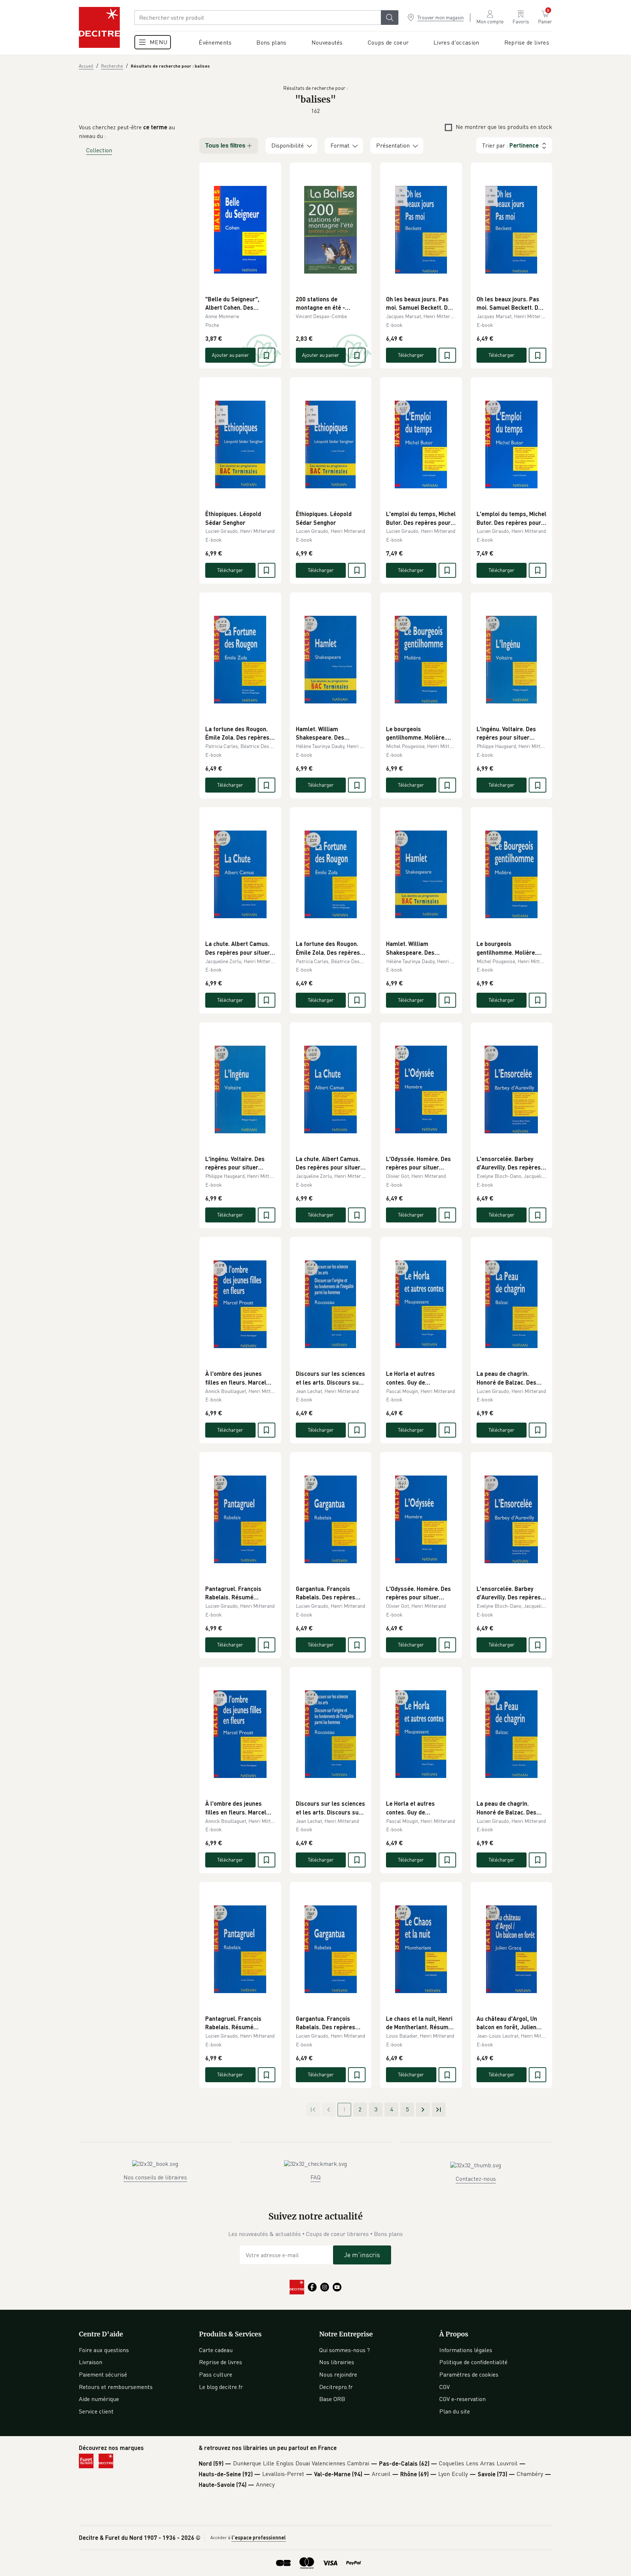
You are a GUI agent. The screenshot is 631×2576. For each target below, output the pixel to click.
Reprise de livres (221, 2362)
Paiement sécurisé (103, 2374)
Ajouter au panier (230, 355)
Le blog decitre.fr (221, 2387)
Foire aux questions (104, 2350)
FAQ (315, 2177)
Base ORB (332, 2399)
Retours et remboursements (116, 2387)
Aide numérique (99, 2399)
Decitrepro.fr (336, 2387)
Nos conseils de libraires (155, 2177)
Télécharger (411, 355)
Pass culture (216, 2374)
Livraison (91, 2362)
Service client (96, 2411)
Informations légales (466, 2350)
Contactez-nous (476, 2179)
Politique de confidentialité (473, 2362)
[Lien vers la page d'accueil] (99, 27)
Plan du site (455, 2411)
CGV (445, 2387)
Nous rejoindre (338, 2374)
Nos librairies (337, 2362)
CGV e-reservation (462, 2399)
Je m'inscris (362, 2255)
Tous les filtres (225, 146)
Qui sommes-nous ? (345, 2350)
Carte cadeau (216, 2350)
